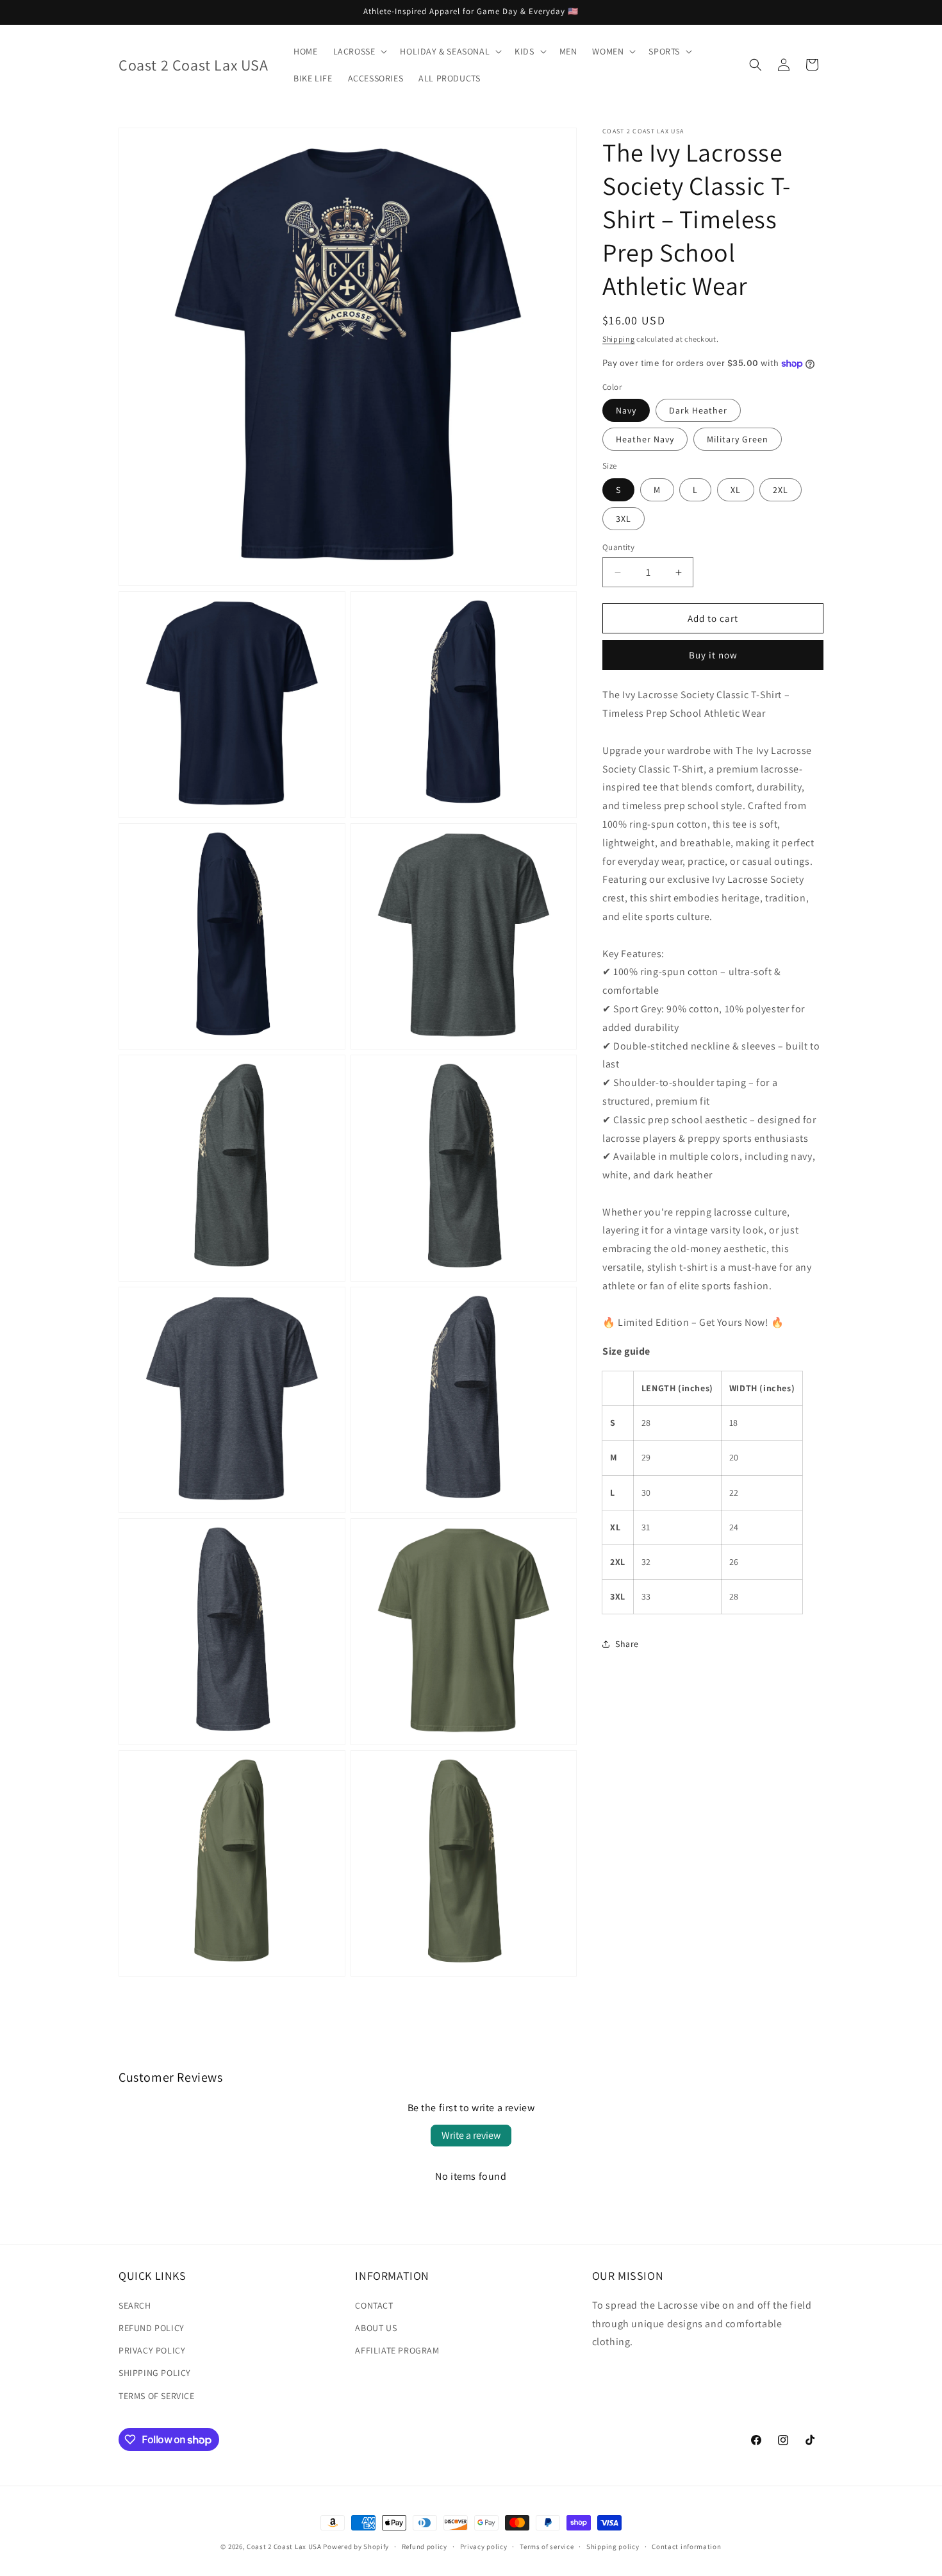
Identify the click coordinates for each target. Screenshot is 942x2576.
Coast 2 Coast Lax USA (284, 2547)
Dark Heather (698, 410)
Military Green (738, 439)
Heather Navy (645, 439)
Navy (626, 410)
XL (736, 490)
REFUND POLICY (152, 2328)
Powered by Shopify (356, 2547)
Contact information (686, 2547)
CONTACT (374, 2305)
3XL (624, 519)
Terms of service (547, 2547)
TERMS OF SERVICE (157, 2396)
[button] (359, 51)
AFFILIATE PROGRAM (397, 2350)
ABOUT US (376, 2328)
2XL (781, 490)
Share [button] (627, 1644)
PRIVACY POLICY (152, 2350)
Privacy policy (484, 2547)
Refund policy (425, 2547)
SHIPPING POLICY (155, 2373)
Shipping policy (613, 2547)
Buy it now (713, 655)
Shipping (619, 339)
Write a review (471, 2135)
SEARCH (135, 2305)
